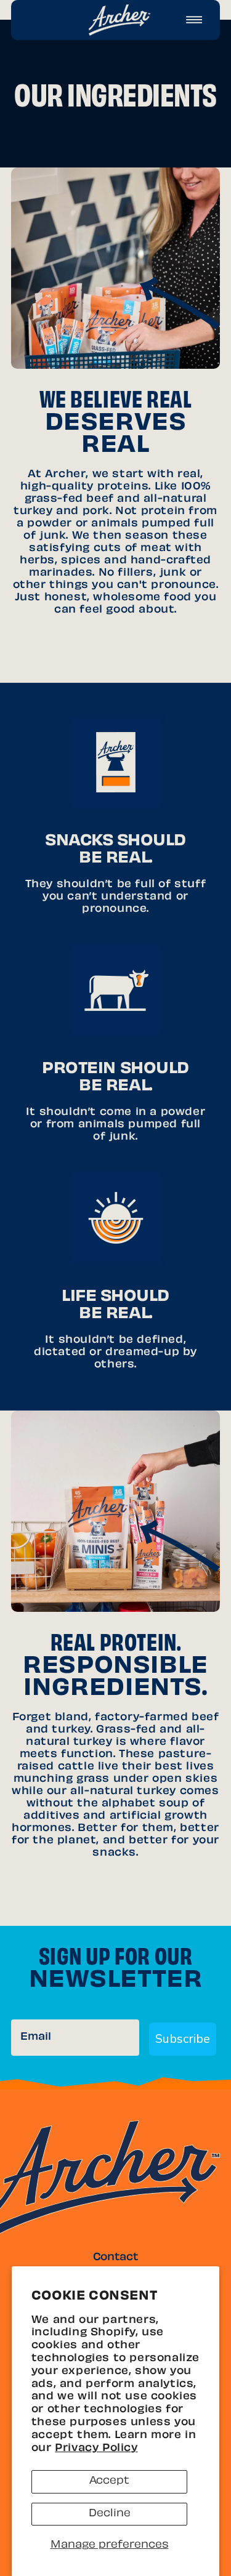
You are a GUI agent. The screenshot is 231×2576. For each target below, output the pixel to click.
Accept (109, 2481)
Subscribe (183, 2039)
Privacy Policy (96, 2449)
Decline (110, 2514)
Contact (116, 2258)
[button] (194, 20)
